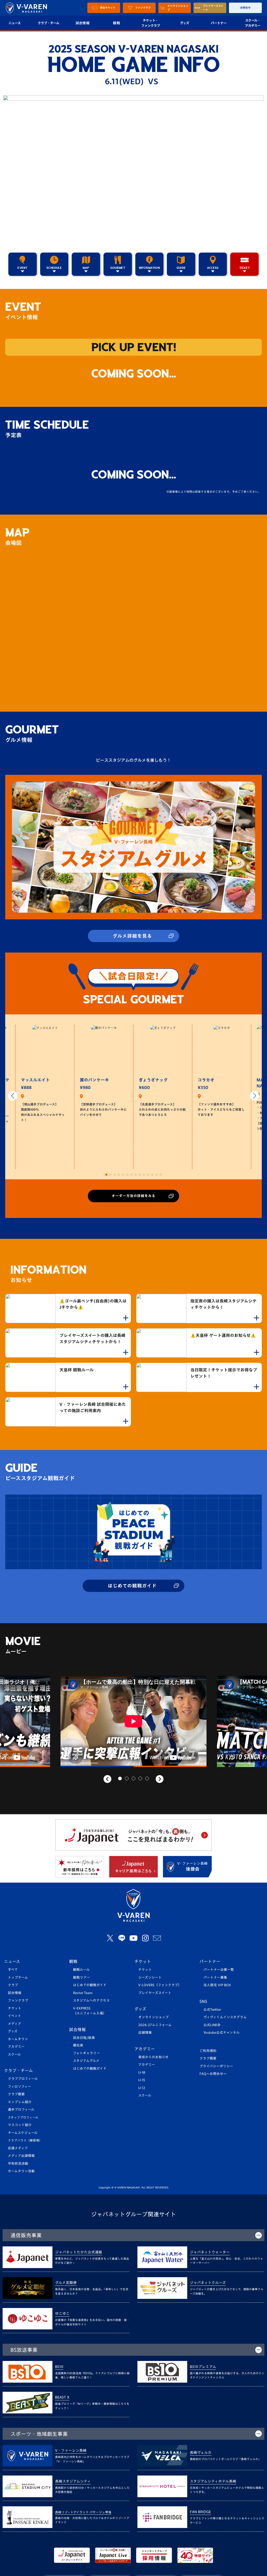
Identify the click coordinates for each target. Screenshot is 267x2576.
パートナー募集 (215, 1977)
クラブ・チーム (48, 23)
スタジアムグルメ (86, 2061)
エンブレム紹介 (20, 2102)
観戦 (116, 23)
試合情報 (83, 23)
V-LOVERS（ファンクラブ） (160, 1985)
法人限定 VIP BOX (217, 1985)
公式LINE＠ (212, 2025)
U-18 (142, 2072)
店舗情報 (145, 2033)
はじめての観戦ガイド (132, 1586)
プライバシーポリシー (216, 2066)
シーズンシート (150, 1977)
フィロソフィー (19, 2087)
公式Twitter (212, 2010)
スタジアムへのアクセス (91, 2000)
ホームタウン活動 (21, 2171)
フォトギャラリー (86, 2053)
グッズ (184, 23)
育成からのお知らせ (153, 2057)
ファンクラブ (18, 2000)
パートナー (219, 23)
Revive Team (83, 1993)
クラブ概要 (16, 2094)
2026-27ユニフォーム (155, 2025)
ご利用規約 (208, 2051)
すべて (13, 1970)
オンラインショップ (153, 2017)
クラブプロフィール (23, 2079)
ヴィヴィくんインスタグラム (225, 2017)
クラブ (13, 1985)
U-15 (142, 2080)
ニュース (12, 1961)
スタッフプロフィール (23, 2117)
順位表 (78, 2045)
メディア (14, 2024)
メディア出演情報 (21, 2156)
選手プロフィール (21, 2110)
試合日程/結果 (84, 2038)
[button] (13, 1096)
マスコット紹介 (20, 2125)
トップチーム (18, 1977)
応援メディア (18, 2148)
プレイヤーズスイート (155, 1993)
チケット (15, 2008)
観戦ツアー (81, 1977)
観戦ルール (81, 1970)
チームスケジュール (23, 2133)
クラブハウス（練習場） (25, 2140)
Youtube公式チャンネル (222, 2033)
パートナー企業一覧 (219, 1970)
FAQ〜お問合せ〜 (213, 2074)
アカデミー (16, 2047)
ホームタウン (18, 2039)
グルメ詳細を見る (132, 936)
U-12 (142, 2088)
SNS (203, 2001)
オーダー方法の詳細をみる (133, 1196)
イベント (14, 2016)
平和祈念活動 (18, 2164)
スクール (14, 2054)
